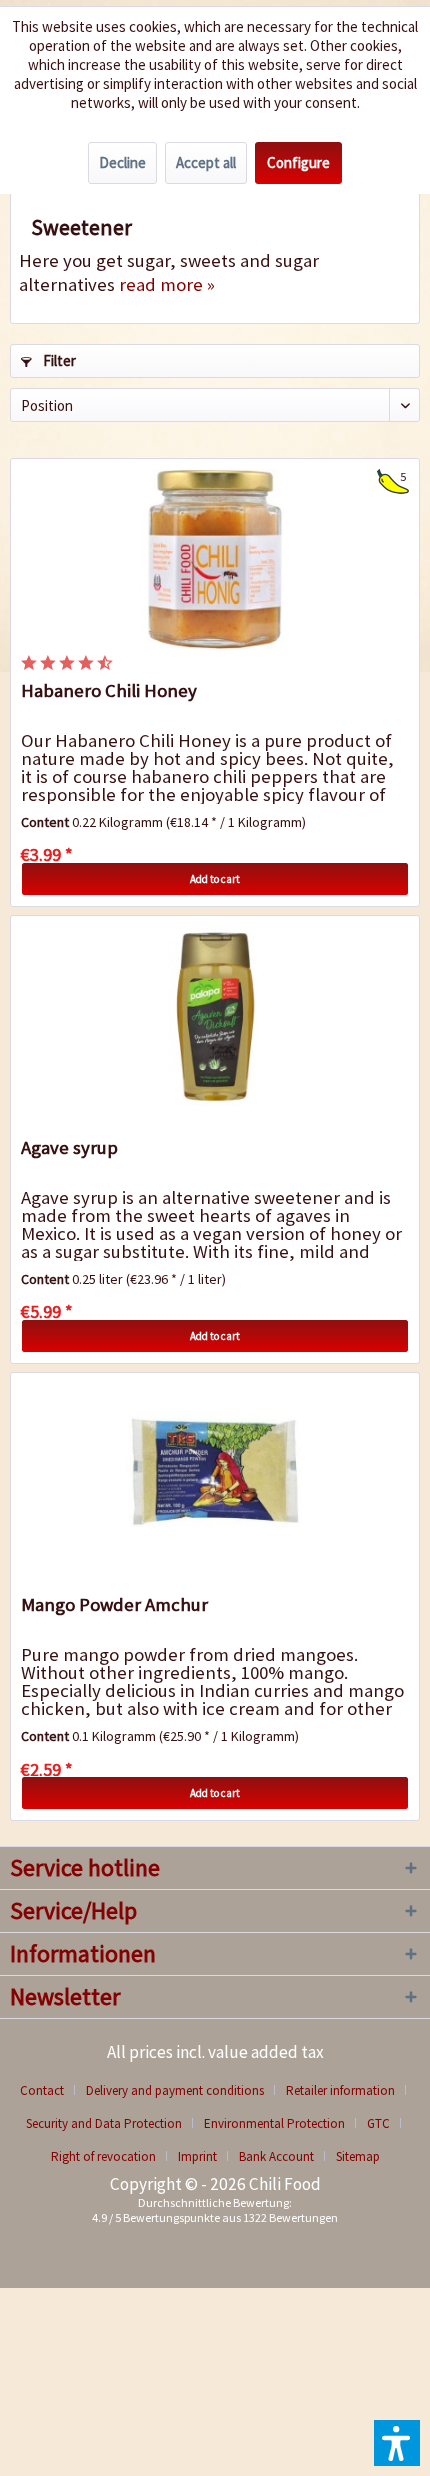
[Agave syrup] (215, 1016)
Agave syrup (69, 1147)
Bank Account (276, 2156)
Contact (42, 2090)
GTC (378, 2123)
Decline (122, 162)
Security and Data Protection (104, 2123)
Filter (58, 360)
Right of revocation (103, 2156)
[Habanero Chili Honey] (215, 559)
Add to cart (215, 879)
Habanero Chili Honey (109, 690)
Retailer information (340, 2090)
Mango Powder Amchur (114, 1604)
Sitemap (358, 2156)
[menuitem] (49, 2090)
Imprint (197, 2156)
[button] (397, 2443)
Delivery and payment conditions (175, 2090)
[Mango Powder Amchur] (215, 1473)
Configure (298, 162)
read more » (167, 284)
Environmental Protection (274, 2123)
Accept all (206, 162)
